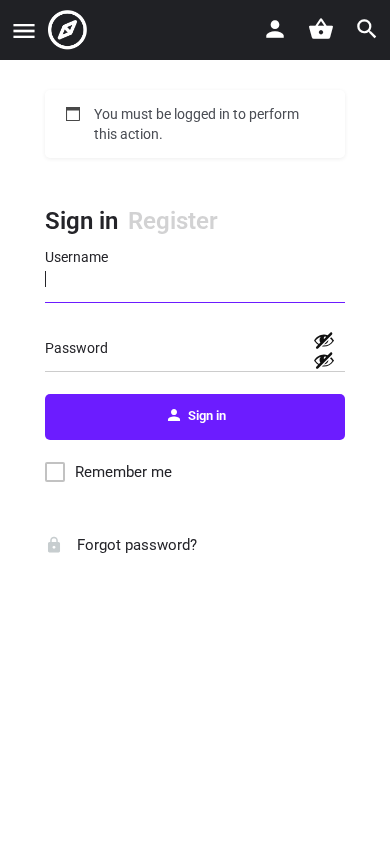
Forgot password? (135, 545)
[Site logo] (70, 30)
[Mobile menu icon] (24, 30)
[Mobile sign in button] (275, 29)
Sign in (81, 221)
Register (173, 221)
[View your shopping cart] (321, 29)
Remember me (123, 472)
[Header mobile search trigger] (367, 29)
